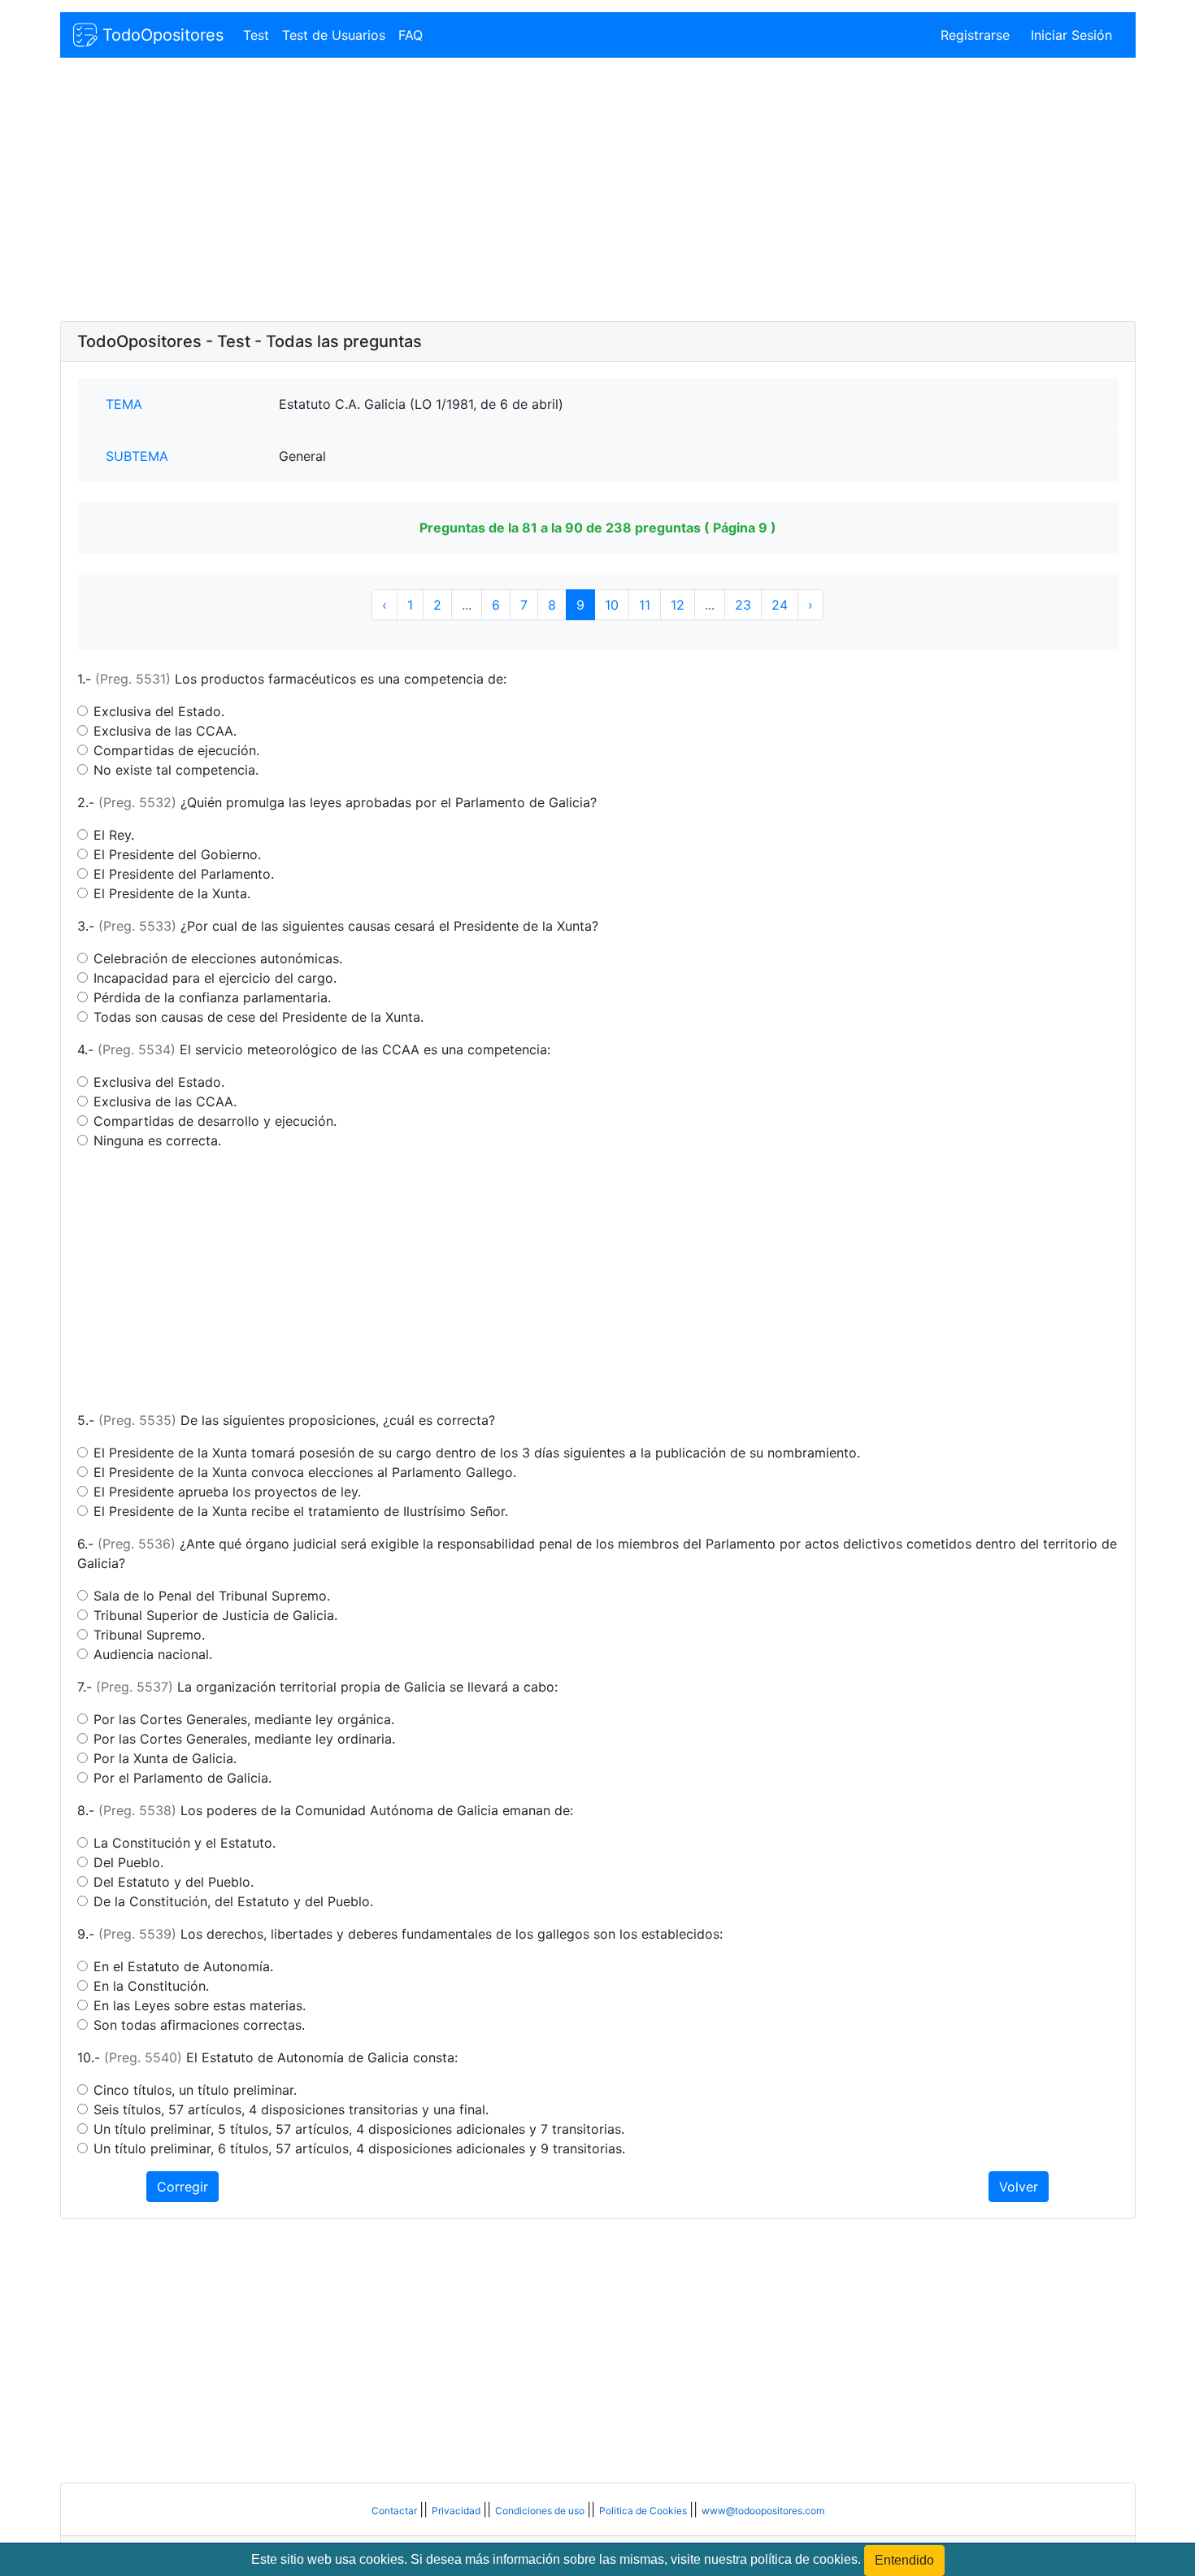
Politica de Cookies (644, 2511)
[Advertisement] (548, 191)
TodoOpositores (161, 35)
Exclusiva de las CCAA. (165, 731)
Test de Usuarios (334, 35)
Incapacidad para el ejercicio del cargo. (215, 978)
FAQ (411, 35)
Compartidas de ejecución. (176, 750)
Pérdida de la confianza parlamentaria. (212, 997)
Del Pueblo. (128, 1862)
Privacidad (457, 2511)
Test (256, 35)
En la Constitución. (151, 1986)
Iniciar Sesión (1071, 35)
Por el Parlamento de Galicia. (183, 1778)
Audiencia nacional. (153, 1654)
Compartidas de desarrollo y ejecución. (215, 1121)
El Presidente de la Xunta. (172, 893)
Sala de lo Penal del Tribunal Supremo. (212, 1596)
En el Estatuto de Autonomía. (183, 1966)
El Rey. (114, 835)
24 (780, 605)
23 (743, 605)
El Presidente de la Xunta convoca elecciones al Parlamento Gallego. (305, 1472)
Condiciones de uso (541, 2511)
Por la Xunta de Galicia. (165, 1758)
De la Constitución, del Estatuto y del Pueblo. (233, 1901)
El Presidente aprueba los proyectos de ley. (227, 1492)
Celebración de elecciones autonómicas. (218, 958)
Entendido (904, 2560)
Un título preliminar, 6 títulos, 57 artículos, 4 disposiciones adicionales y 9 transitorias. (359, 2148)
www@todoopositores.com (763, 2511)
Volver (1019, 2187)
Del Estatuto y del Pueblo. (174, 1882)
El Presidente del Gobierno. (177, 854)
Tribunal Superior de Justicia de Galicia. (215, 1615)
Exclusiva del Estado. (159, 711)
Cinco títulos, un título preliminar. (195, 2090)
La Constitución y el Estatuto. (185, 1843)
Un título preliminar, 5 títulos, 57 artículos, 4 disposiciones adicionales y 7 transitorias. (359, 2129)
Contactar (395, 2511)
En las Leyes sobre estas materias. (200, 2005)
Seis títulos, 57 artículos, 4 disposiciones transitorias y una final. (291, 2109)
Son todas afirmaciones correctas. (199, 2025)
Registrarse (975, 35)
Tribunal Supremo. (149, 1635)
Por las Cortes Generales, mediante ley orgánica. (244, 1719)
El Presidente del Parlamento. (184, 874)
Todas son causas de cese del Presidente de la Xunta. (259, 1017)
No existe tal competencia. (176, 770)
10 (612, 605)
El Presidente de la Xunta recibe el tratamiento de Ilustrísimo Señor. (301, 1511)
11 (645, 605)
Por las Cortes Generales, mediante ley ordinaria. (244, 1739)
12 (678, 605)
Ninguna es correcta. (157, 1140)
